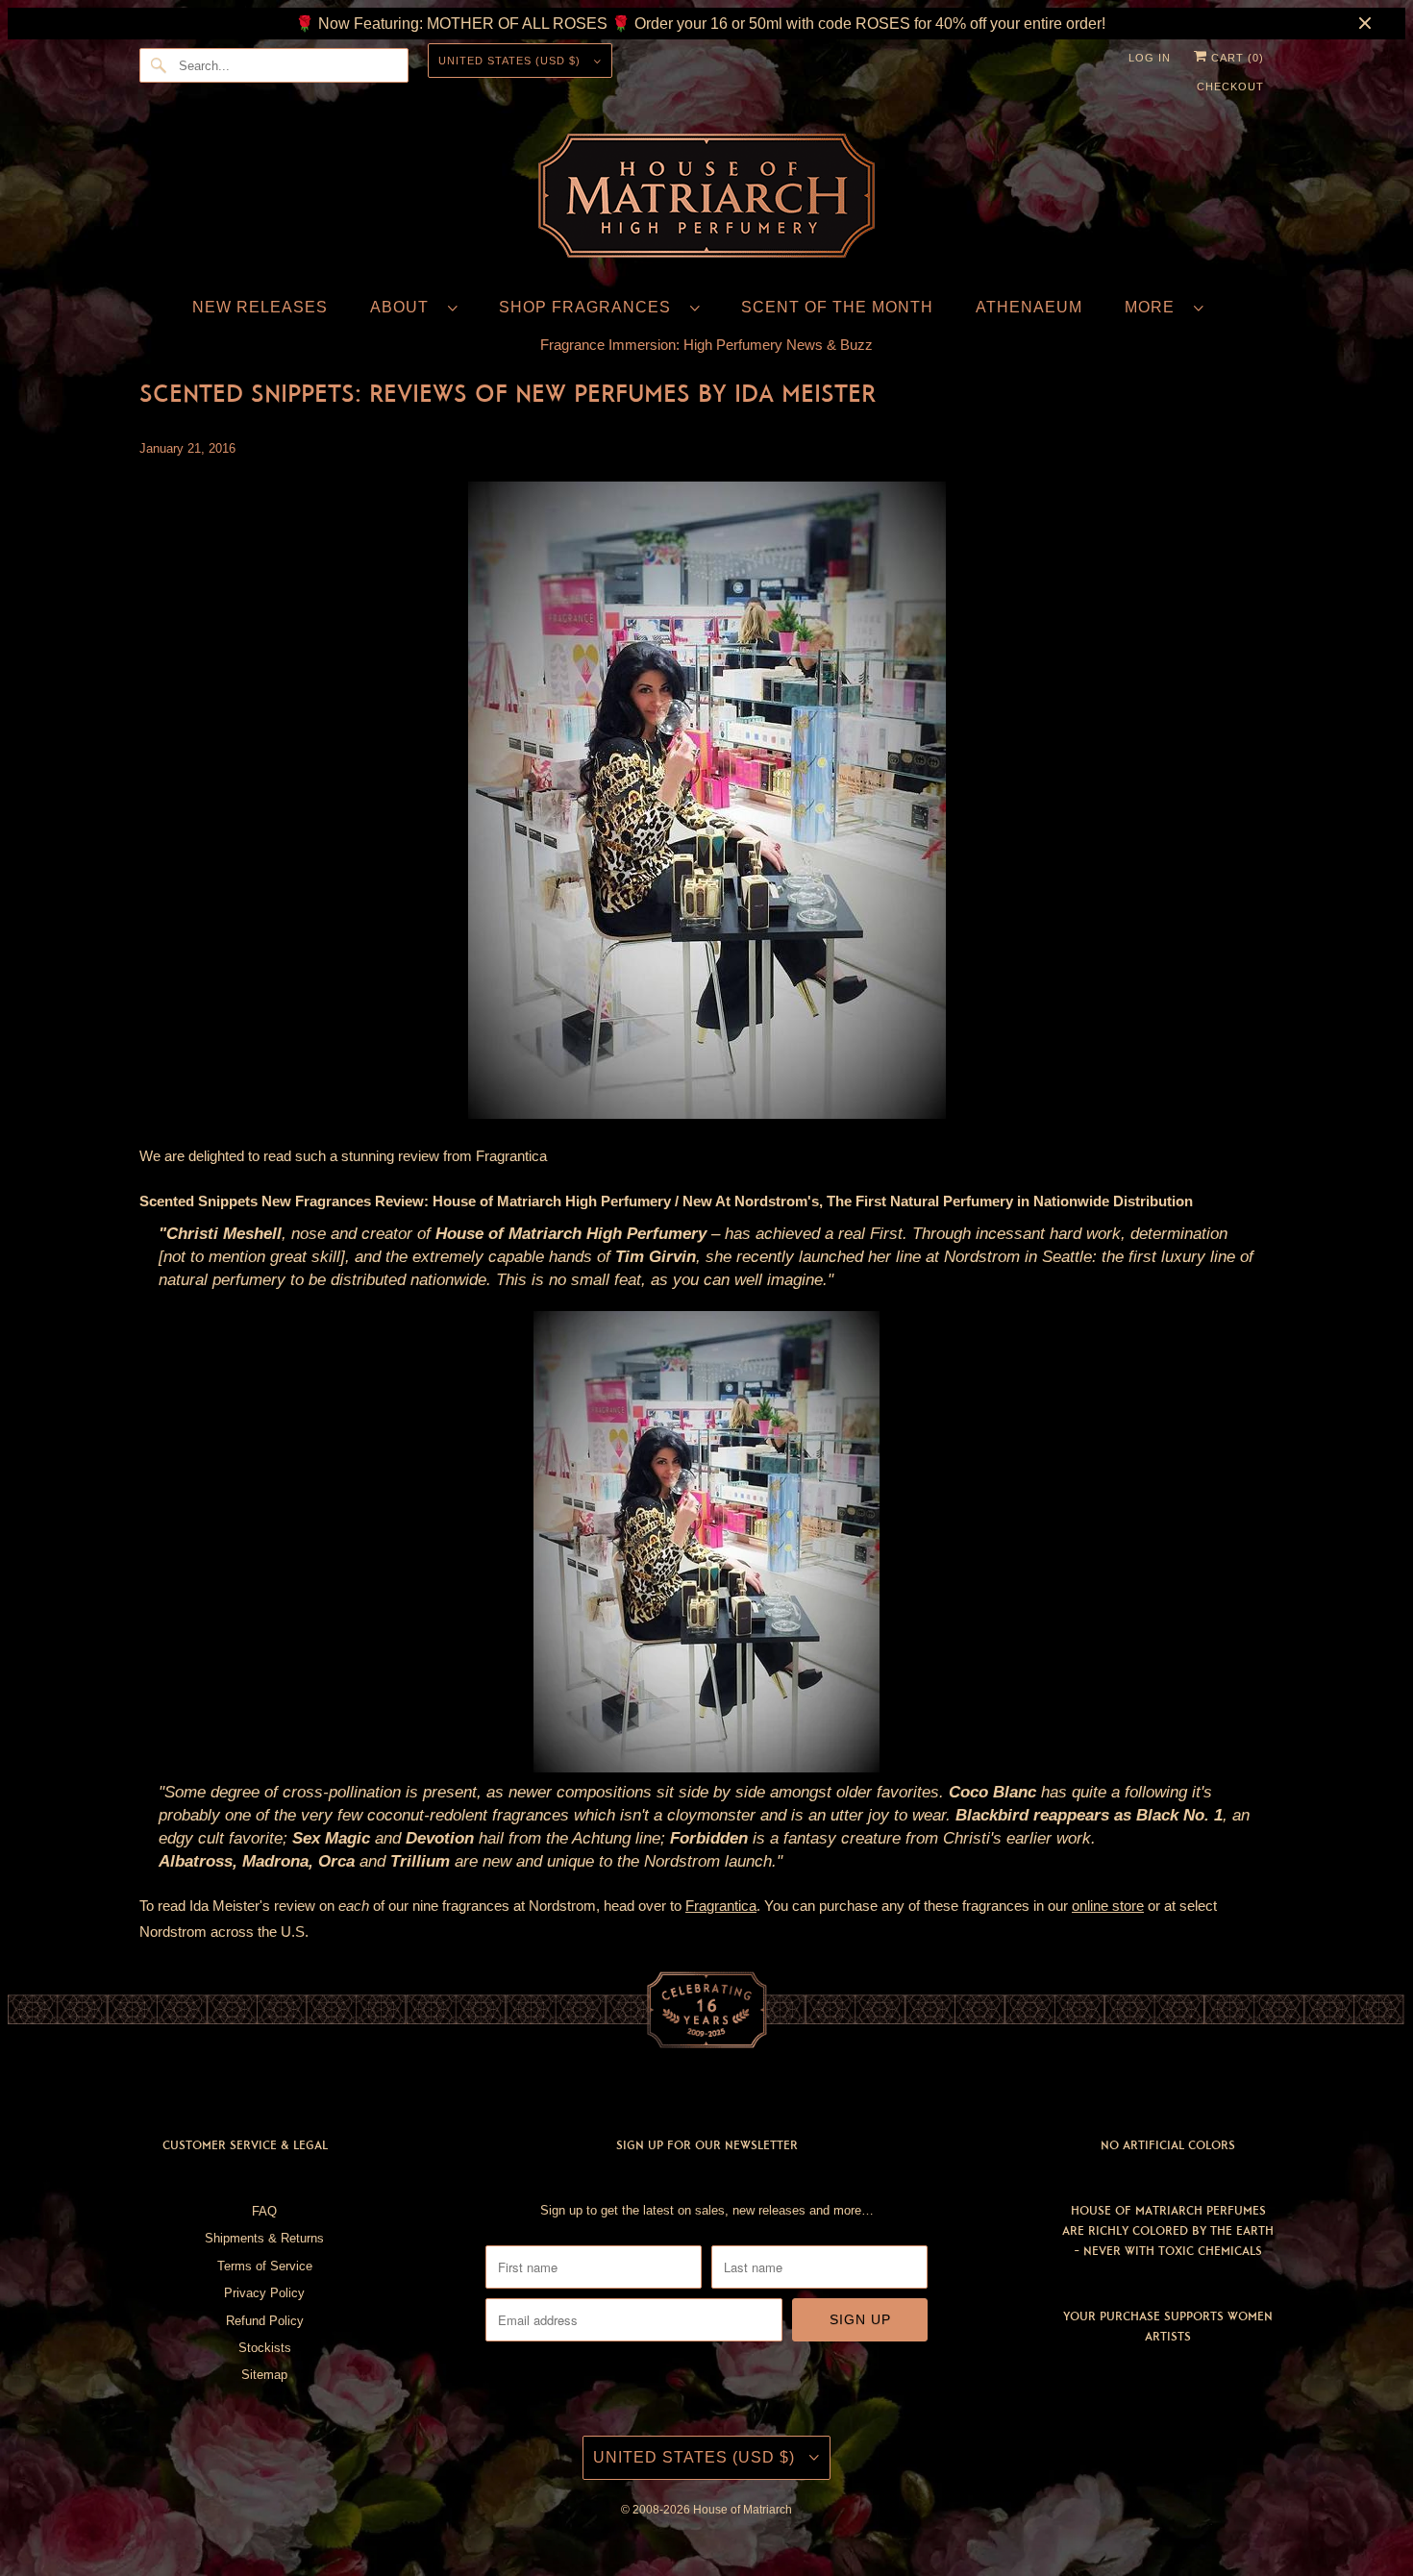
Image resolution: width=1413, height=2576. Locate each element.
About (404, 307)
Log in (1150, 58)
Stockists (265, 2348)
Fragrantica (511, 1156)
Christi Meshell (224, 1234)
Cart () (1236, 58)
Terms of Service (265, 2266)
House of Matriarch (743, 2510)
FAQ (264, 2211)
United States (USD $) (511, 61)
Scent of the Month (837, 307)
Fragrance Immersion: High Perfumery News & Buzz (706, 345)
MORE (1154, 307)
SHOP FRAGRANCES (590, 307)
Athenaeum (1029, 307)
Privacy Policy (264, 2293)
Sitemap (264, 2375)
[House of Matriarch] (706, 199)
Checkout (1230, 87)
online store (1108, 1906)
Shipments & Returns (264, 2238)
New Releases (260, 307)
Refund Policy (265, 2321)
